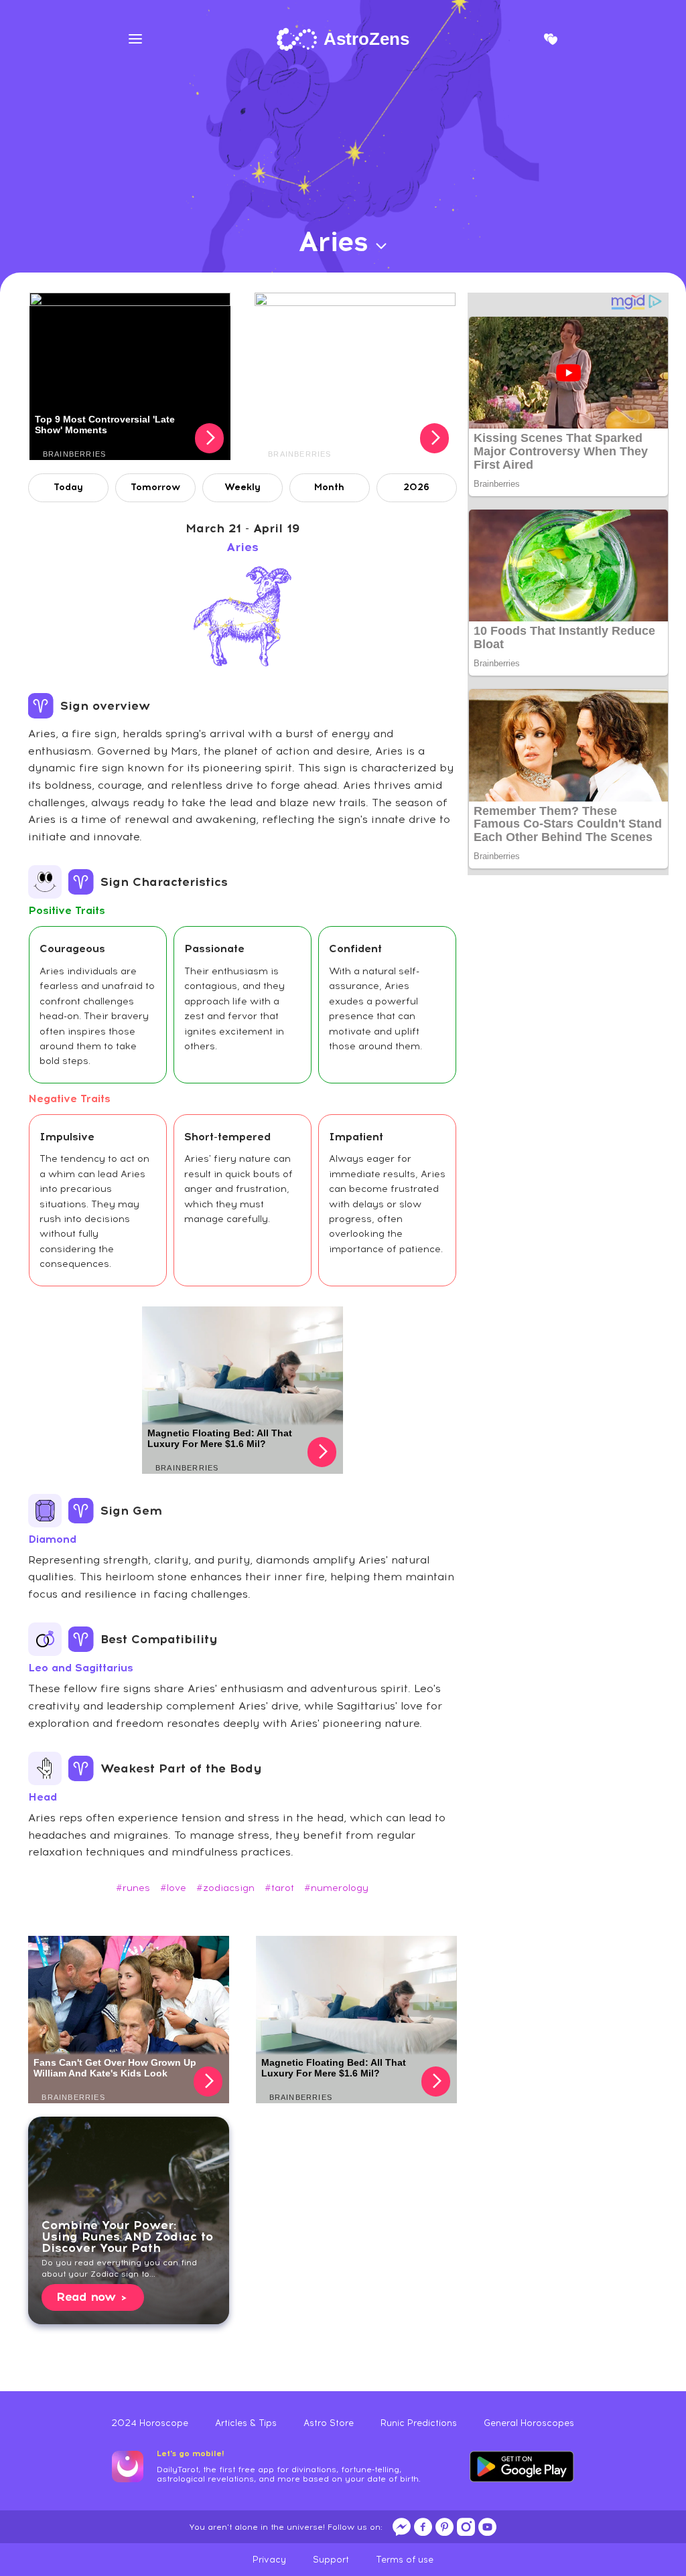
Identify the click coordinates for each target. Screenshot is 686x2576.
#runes (133, 1888)
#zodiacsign (225, 1888)
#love (173, 1888)
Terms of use (405, 2560)
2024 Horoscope (150, 2423)
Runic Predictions (419, 2423)
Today (68, 487)
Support (331, 2560)
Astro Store (329, 2423)
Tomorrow (155, 487)
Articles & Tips (246, 2423)
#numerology (336, 1888)
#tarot (279, 1888)
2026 (416, 487)
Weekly (243, 487)
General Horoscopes (529, 2423)
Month (329, 487)
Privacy (269, 2560)
